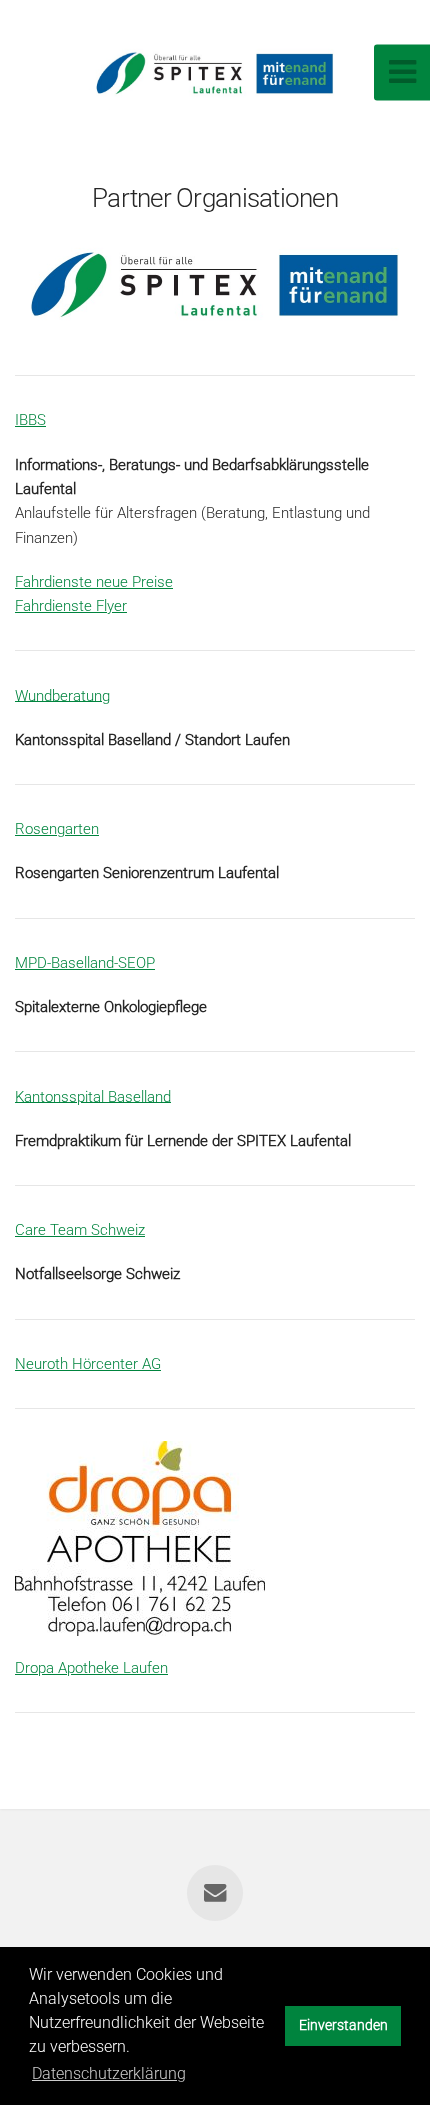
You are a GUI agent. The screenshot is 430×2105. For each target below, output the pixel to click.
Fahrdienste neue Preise (94, 582)
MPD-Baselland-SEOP (85, 963)
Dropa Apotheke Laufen (91, 1668)
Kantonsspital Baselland (93, 1096)
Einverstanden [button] (343, 2025)
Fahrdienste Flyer (71, 606)
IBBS (30, 420)
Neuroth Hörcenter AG (88, 1364)
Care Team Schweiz (80, 1230)
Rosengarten (57, 829)
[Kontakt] (215, 1893)
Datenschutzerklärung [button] (109, 2073)
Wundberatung (62, 695)
